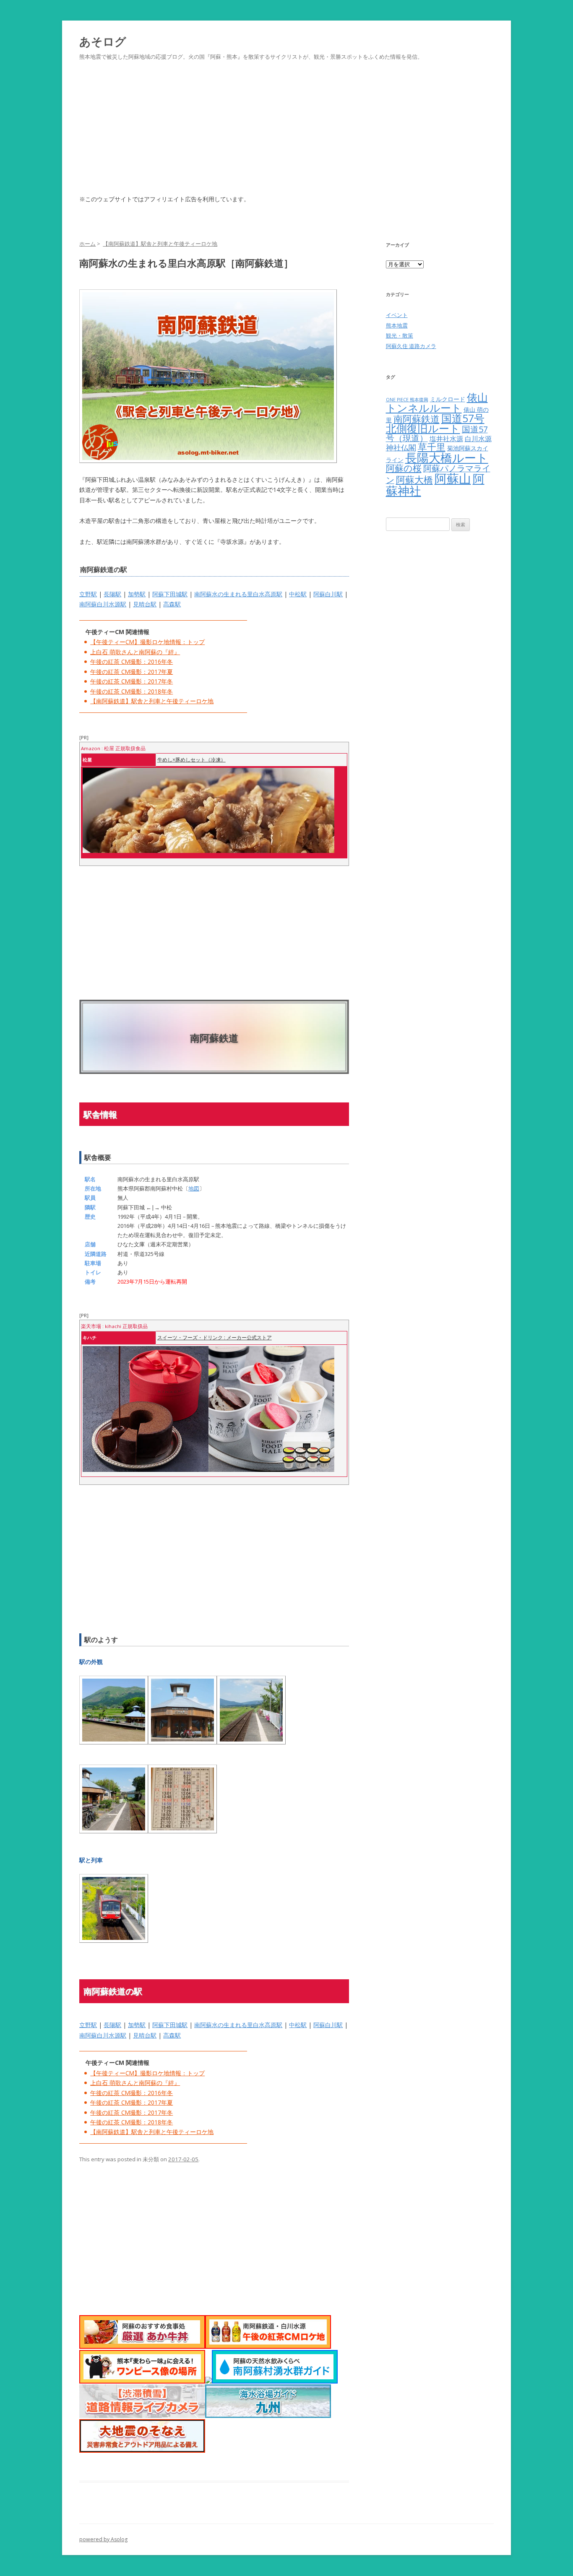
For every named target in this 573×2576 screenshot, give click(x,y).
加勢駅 (137, 594)
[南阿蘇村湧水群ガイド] (275, 2381)
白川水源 (478, 439)
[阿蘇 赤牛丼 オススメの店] (142, 2346)
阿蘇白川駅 (328, 594)
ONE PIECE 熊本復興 (407, 400)
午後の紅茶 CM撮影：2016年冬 (132, 662)
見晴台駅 (145, 604)
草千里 (432, 447)
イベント (397, 315)
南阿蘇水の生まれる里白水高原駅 (238, 594)
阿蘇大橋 (414, 480)
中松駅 (298, 594)
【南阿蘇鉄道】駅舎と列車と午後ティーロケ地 (152, 701)
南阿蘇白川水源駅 (103, 604)
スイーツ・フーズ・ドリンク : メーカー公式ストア (215, 1337)
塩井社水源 (446, 439)
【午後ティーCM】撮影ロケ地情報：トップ (147, 642)
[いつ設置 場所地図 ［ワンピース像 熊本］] (142, 2381)
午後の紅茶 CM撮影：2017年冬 (132, 681)
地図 (194, 1188)
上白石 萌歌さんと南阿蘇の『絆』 (135, 652)
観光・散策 (400, 335)
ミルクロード (448, 399)
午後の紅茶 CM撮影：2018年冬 (132, 691)
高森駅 (172, 604)
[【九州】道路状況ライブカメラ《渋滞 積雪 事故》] (142, 2416)
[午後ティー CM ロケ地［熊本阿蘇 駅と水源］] (268, 2346)
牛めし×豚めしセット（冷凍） (191, 760)
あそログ (103, 41)
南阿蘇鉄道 (417, 419)
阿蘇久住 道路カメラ (411, 346)
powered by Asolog (103, 2539)
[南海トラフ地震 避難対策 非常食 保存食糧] (142, 2450)
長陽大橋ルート (447, 457)
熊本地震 (397, 325)
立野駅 (88, 594)
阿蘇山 (453, 478)
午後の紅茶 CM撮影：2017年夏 (132, 672)
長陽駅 (112, 594)
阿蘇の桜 (404, 468)
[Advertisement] (286, 138)
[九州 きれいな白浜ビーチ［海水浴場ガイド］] (268, 2416)
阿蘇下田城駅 (170, 594)
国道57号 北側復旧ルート (435, 424)
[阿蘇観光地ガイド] (208, 2381)
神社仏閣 (401, 447)
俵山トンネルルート (437, 403)
